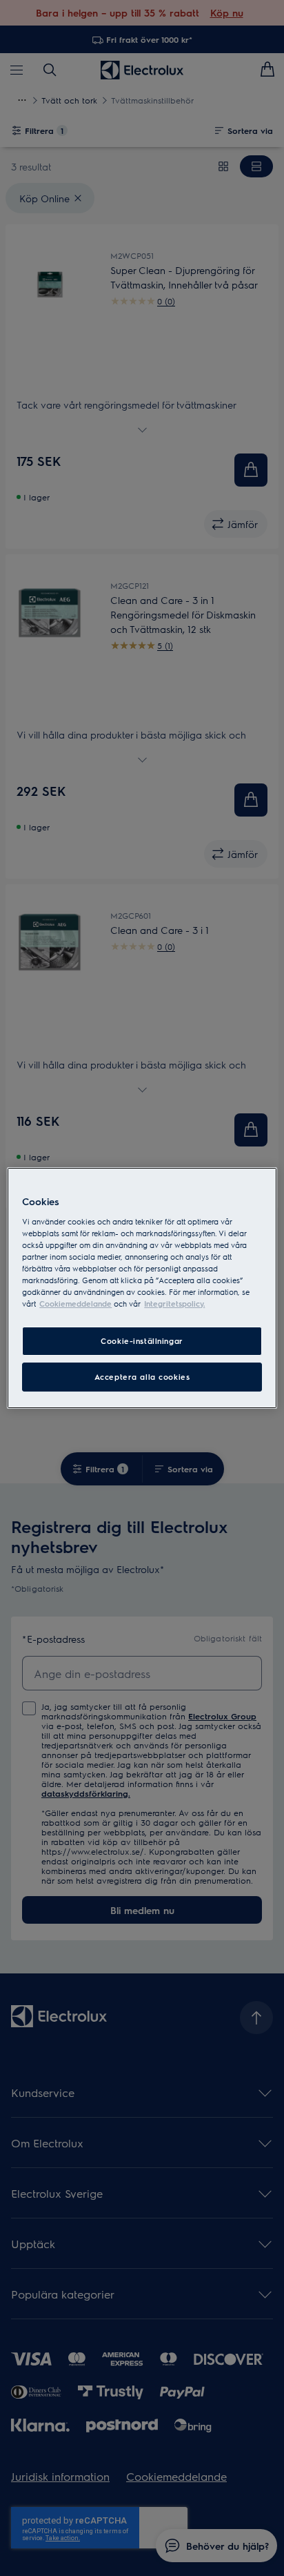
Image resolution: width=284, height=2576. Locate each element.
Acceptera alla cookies (142, 1377)
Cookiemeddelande (75, 1304)
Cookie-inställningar (142, 1341)
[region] (142, 1288)
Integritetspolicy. (174, 1304)
